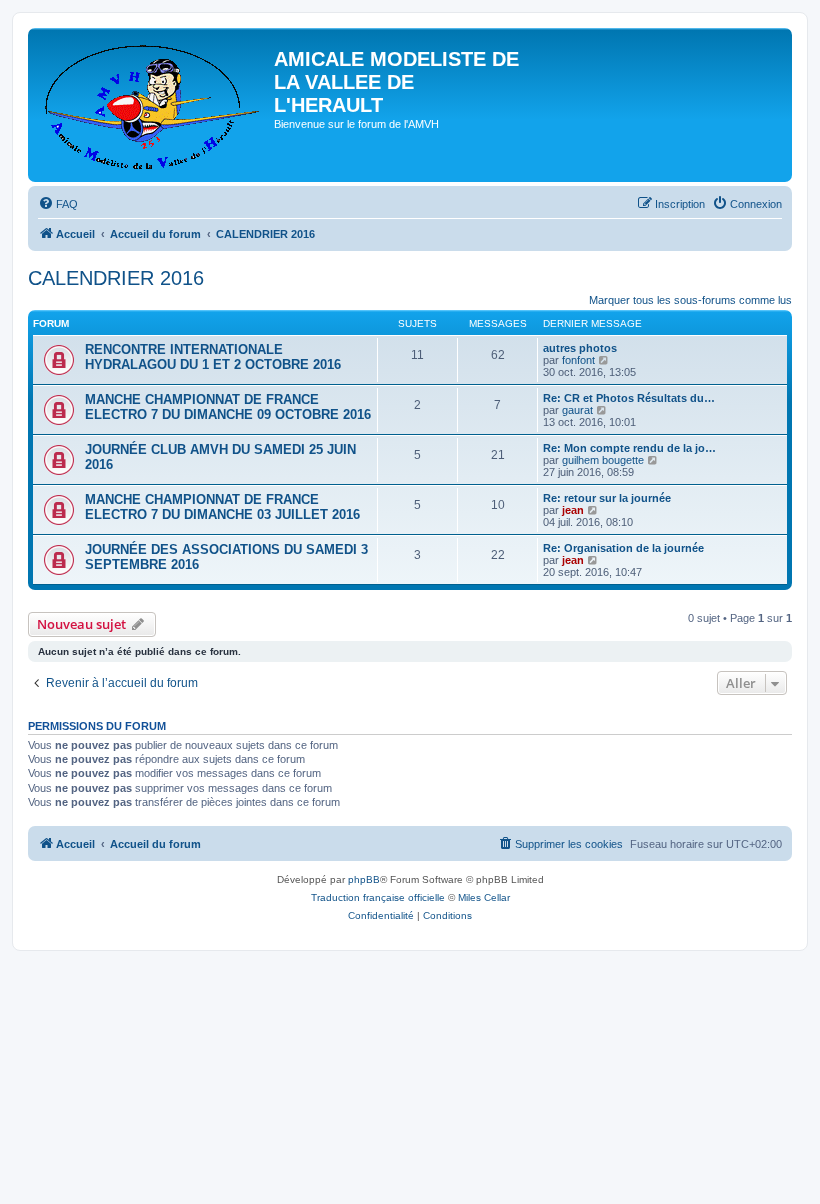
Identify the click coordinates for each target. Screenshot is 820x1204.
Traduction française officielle (378, 897)
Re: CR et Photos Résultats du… (629, 398)
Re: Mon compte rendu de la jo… (629, 448)
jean (573, 510)
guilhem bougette (603, 460)
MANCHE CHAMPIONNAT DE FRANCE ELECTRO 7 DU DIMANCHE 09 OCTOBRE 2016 (228, 407)
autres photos (580, 348)
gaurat (577, 410)
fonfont (578, 360)
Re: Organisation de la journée (623, 548)
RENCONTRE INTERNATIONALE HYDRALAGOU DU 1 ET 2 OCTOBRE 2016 (213, 357)
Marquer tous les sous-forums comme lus (690, 300)
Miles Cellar (484, 897)
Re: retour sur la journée (607, 498)
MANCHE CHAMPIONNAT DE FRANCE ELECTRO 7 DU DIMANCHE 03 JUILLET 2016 (222, 507)
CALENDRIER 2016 (116, 278)
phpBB (364, 879)
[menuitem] (58, 204)
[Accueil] (153, 105)
